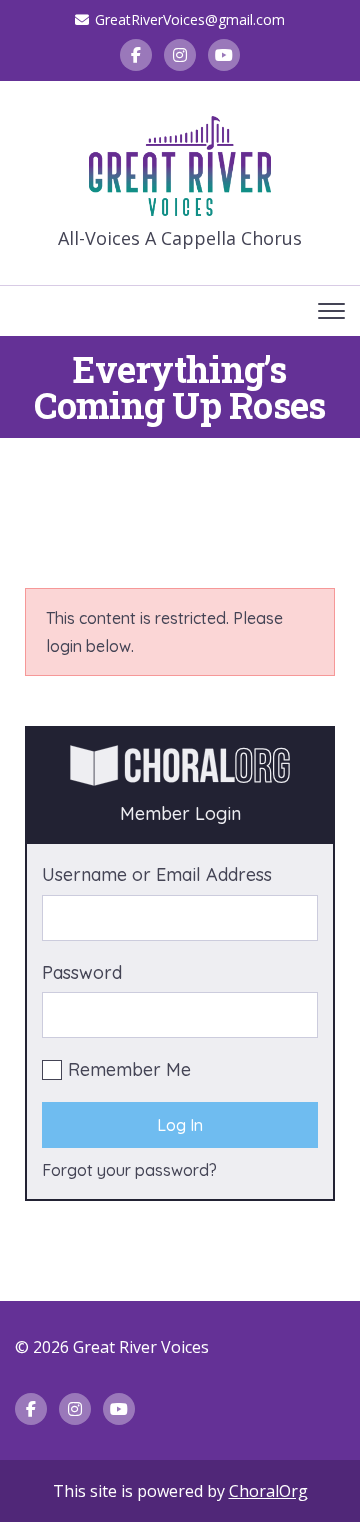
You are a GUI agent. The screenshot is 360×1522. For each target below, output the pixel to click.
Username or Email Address (157, 874)
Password (82, 972)
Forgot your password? (129, 1170)
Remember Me (129, 1069)
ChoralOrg (268, 1491)
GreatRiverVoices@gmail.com (190, 19)
